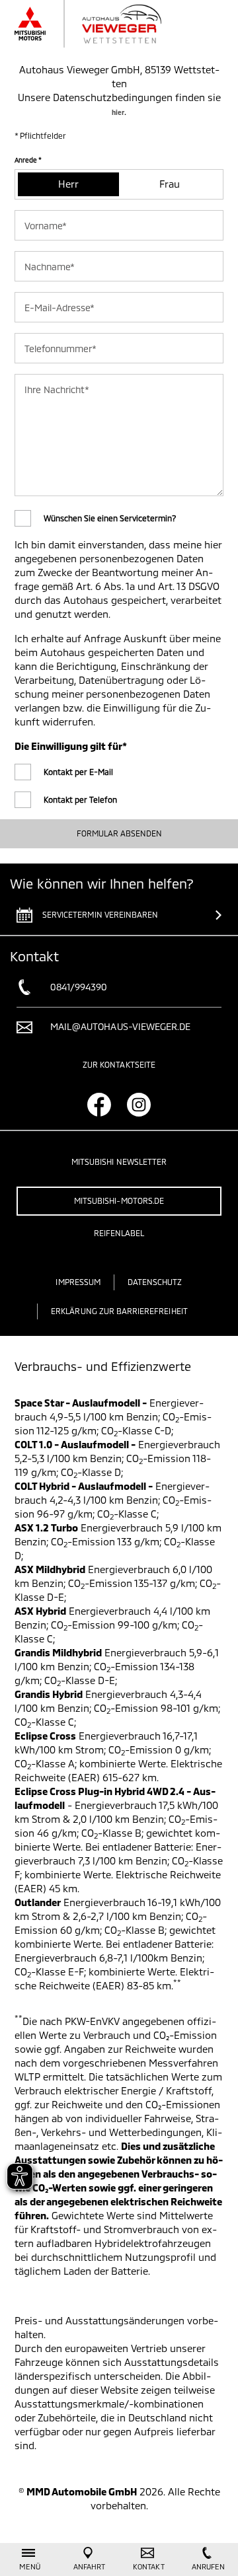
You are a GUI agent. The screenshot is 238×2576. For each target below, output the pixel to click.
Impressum (78, 1282)
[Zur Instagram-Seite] (139, 1105)
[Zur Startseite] (102, 24)
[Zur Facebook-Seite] (99, 1105)
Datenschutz (155, 1282)
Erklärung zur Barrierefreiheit (119, 1311)
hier (118, 112)
